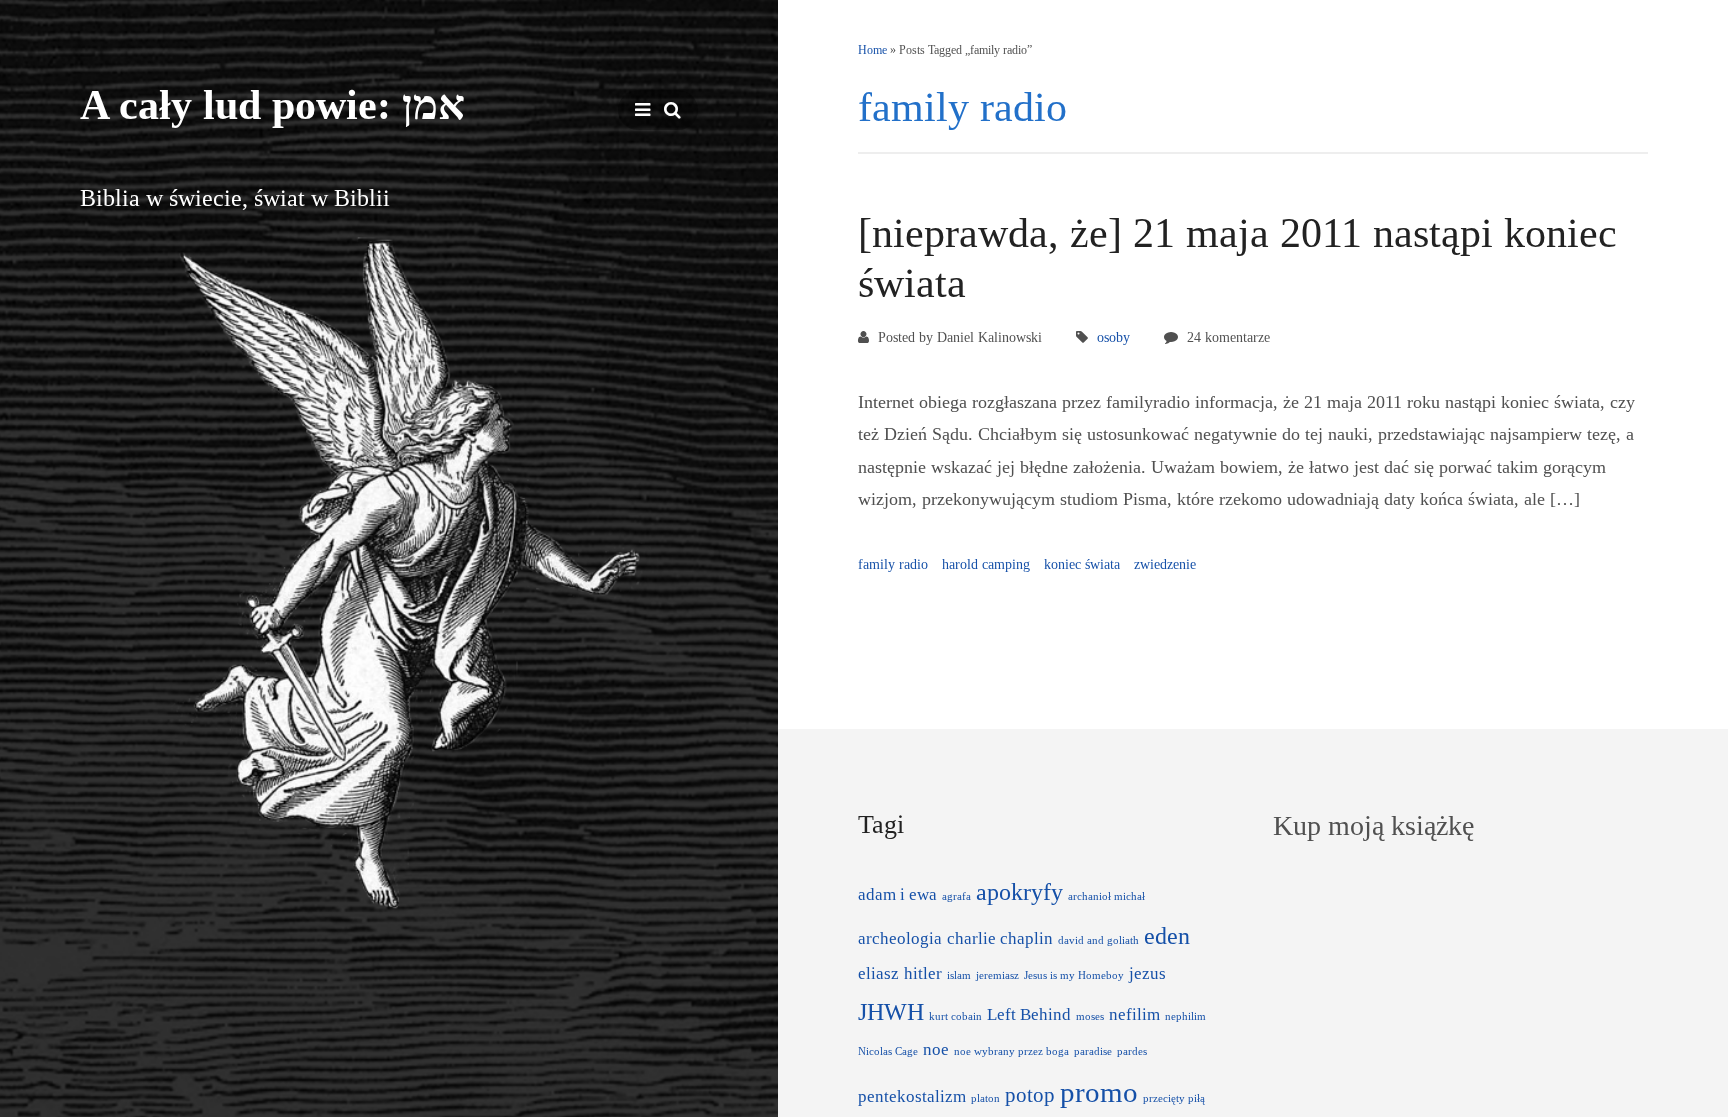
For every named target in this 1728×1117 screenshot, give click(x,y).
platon (985, 1098)
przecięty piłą (1174, 1098)
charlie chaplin (1000, 938)
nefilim (1134, 1014)
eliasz (878, 973)
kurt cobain (955, 1016)
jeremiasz (997, 975)
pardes (1132, 1051)
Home (872, 50)
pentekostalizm (912, 1096)
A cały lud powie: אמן (272, 105)
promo (1099, 1092)
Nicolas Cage (888, 1051)
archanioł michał (1106, 896)
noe (936, 1049)
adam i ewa (897, 894)
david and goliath (1098, 940)
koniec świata (1082, 564)
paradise (1093, 1051)
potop (1030, 1095)
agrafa (956, 896)
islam (959, 975)
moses (1090, 1016)
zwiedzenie (1165, 564)
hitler (923, 973)
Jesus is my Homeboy (1074, 975)
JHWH (891, 1011)
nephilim (1185, 1016)
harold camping (986, 564)
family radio (893, 564)
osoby (1113, 337)
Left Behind (1029, 1014)
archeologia (900, 938)
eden (1167, 935)
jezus (1147, 973)
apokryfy (1019, 891)
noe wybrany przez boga (1011, 1051)
